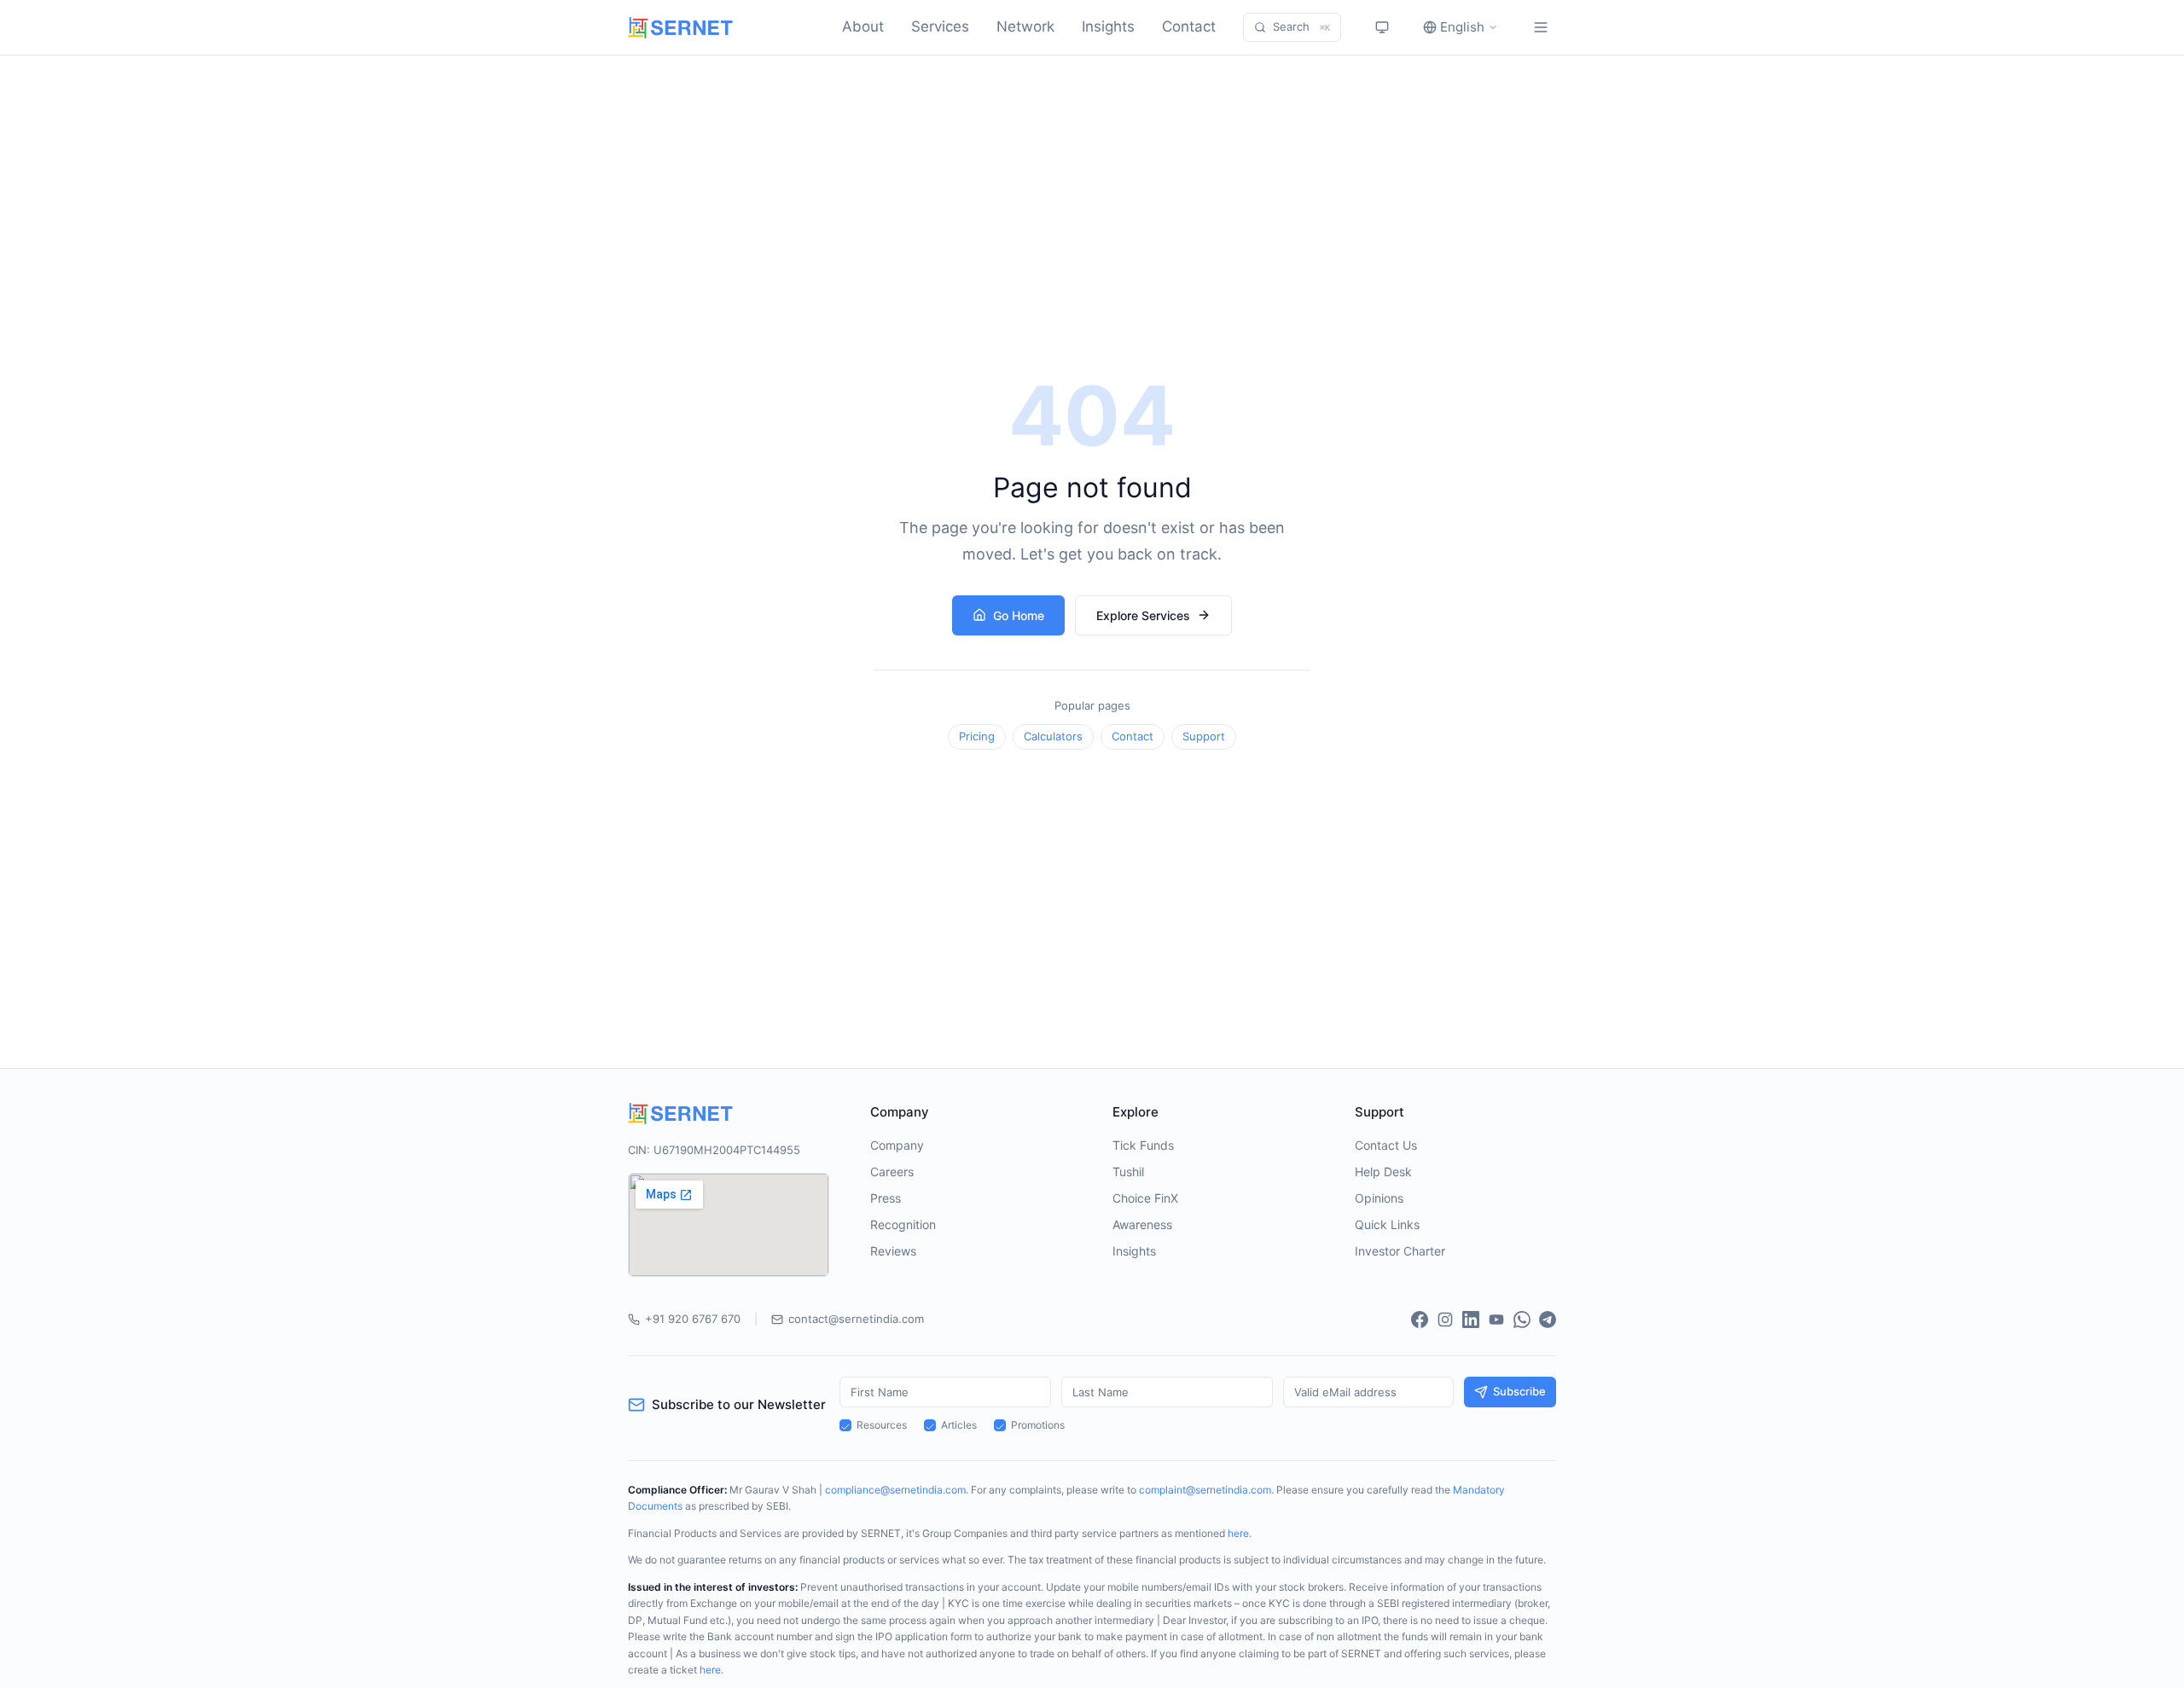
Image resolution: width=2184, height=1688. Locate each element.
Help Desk (1383, 1172)
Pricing (977, 736)
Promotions (1038, 1425)
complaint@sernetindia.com (1205, 1490)
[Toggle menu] (1541, 27)
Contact (1189, 26)
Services (940, 26)
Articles (959, 1425)
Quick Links (1387, 1224)
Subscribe (1519, 1391)
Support (1204, 736)
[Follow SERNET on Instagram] (1445, 1320)
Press (886, 1198)
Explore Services (1143, 615)
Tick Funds (1143, 1145)
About (863, 26)
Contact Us (1386, 1145)
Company (897, 1145)
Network (1025, 26)
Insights (1108, 26)
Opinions (1379, 1198)
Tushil (1128, 1172)
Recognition (903, 1224)
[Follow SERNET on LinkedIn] (1471, 1320)
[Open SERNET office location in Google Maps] (729, 1225)
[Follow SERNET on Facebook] (1420, 1320)
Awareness (1142, 1224)
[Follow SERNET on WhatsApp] (1522, 1320)
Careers (892, 1172)
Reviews (893, 1251)
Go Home (1019, 615)
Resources (882, 1425)
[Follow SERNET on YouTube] (1496, 1320)
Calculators (1053, 736)
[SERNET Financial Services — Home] (680, 28)
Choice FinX (1145, 1198)
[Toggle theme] (1382, 27)
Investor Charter (1400, 1251)
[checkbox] (845, 1425)
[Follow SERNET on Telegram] (1548, 1320)
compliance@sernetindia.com (895, 1490)
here (1238, 1533)
